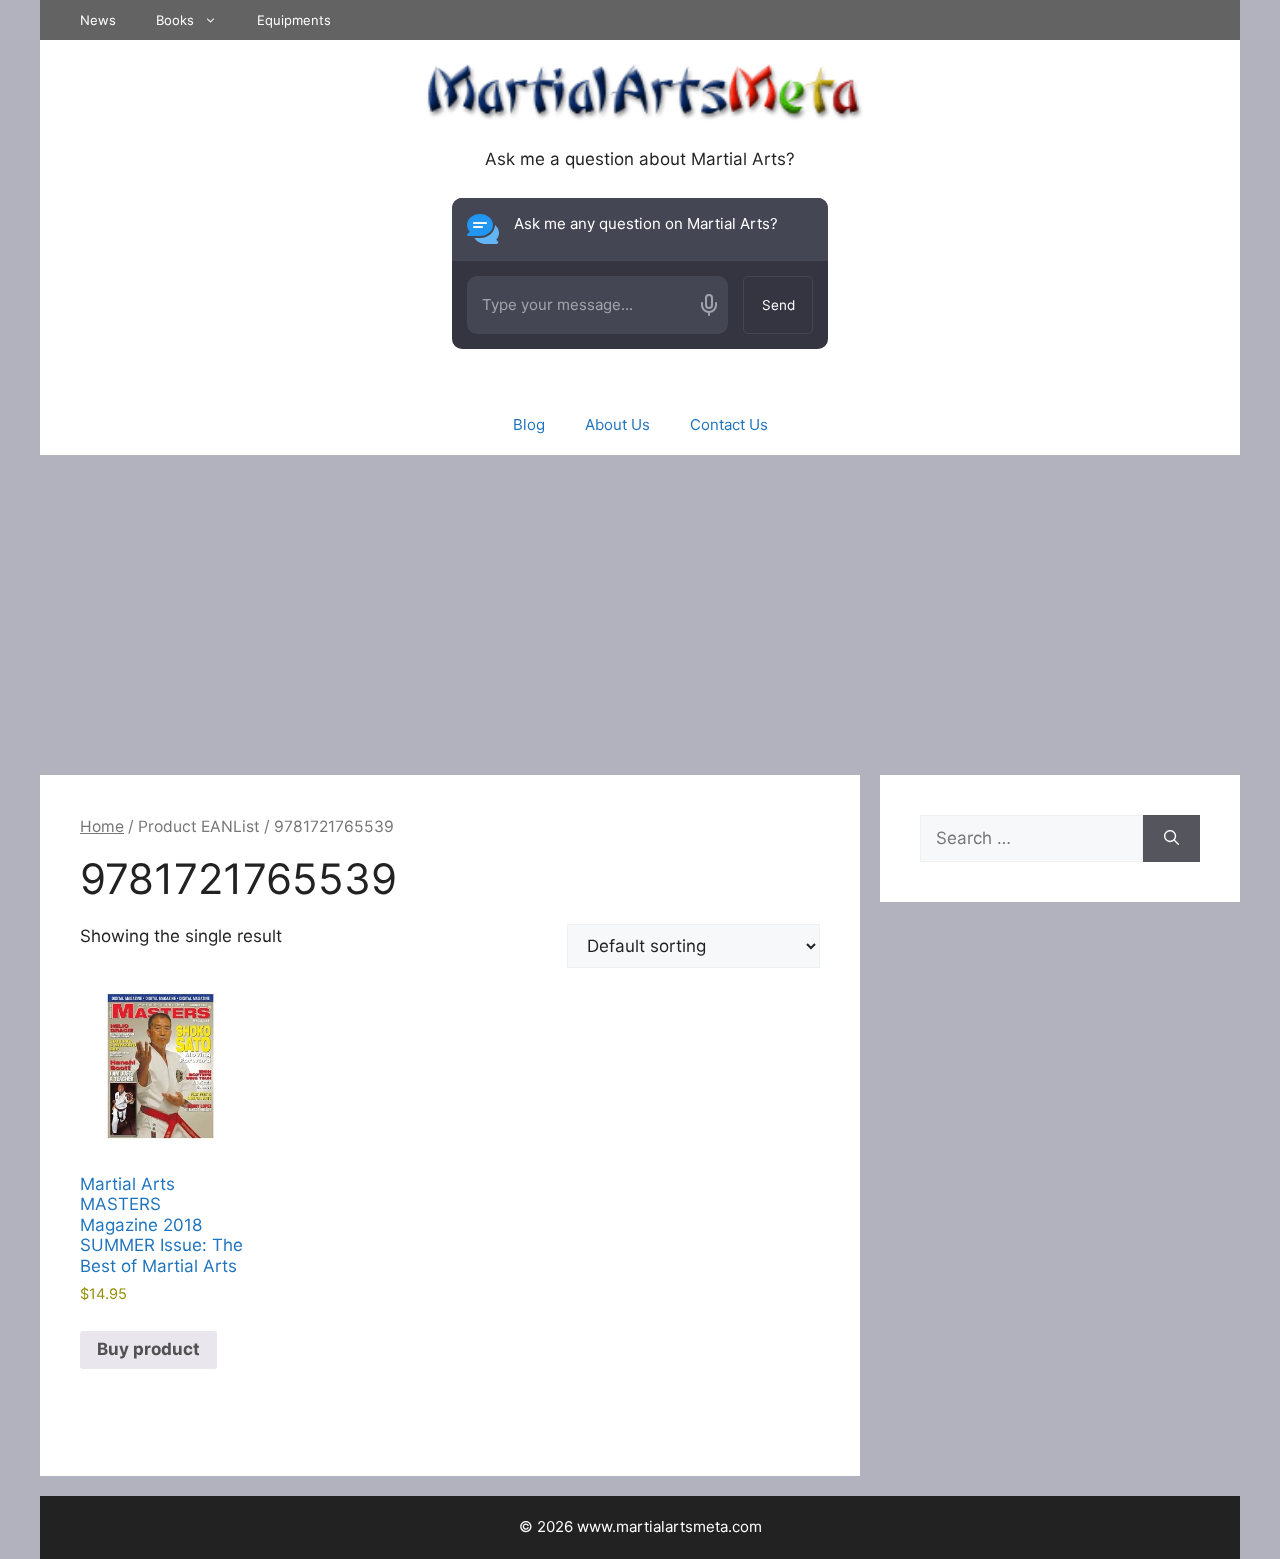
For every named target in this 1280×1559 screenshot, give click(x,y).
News (98, 20)
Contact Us (729, 424)
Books (175, 20)
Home (102, 826)
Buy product (148, 1349)
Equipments (294, 20)
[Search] (1171, 839)
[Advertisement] (640, 605)
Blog (529, 424)
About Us (617, 424)
